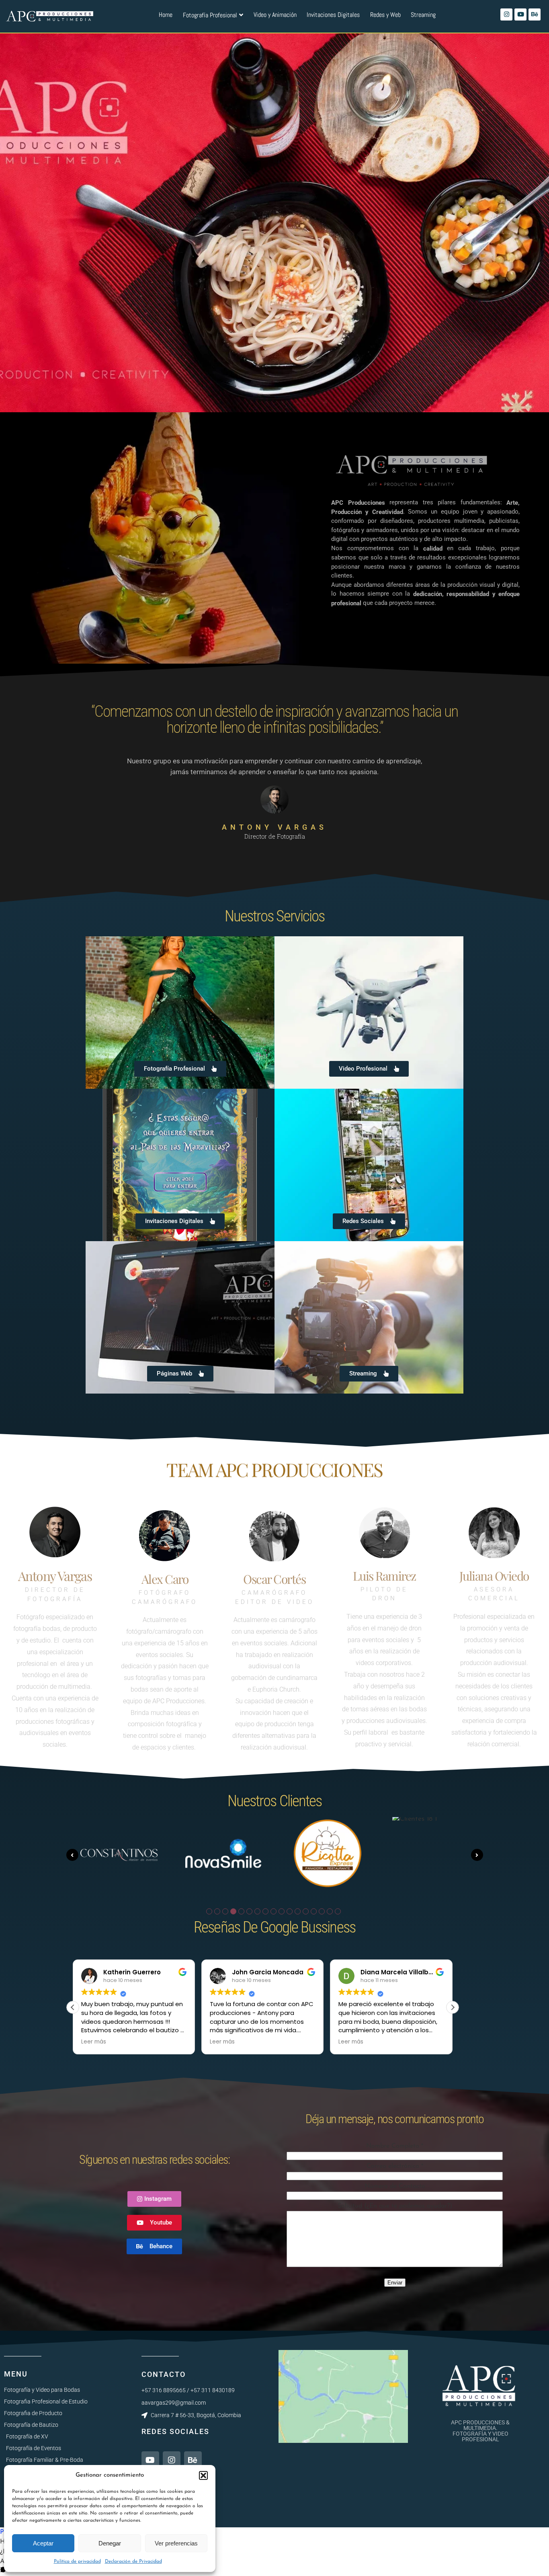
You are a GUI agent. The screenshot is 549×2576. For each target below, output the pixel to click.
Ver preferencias (176, 2543)
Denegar (110, 2543)
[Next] (477, 1855)
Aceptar (43, 2543)
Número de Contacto (395, 2186)
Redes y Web (385, 15)
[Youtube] (520, 14)
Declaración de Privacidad (133, 2562)
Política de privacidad (77, 2562)
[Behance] (535, 14)
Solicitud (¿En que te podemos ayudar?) (395, 2206)
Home (166, 15)
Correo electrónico (395, 2166)
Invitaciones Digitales (333, 15)
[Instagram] (506, 14)
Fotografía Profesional (210, 15)
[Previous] (72, 1855)
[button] (203, 2475)
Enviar (395, 2283)
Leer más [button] (94, 2042)
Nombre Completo (395, 2146)
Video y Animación (275, 15)
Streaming (423, 15)
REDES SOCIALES (175, 2431)
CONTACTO (164, 2374)
